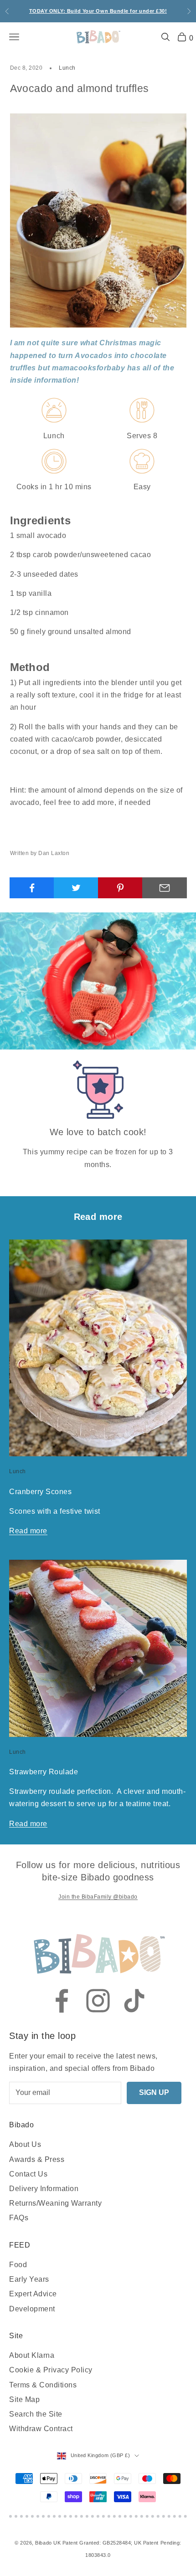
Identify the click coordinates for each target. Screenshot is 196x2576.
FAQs (19, 2218)
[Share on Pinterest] (120, 888)
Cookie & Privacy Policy (51, 2370)
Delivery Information (44, 2189)
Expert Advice (33, 2294)
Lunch (67, 68)
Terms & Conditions (43, 2385)
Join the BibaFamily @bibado (98, 1897)
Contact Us (28, 2174)
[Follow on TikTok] (134, 2001)
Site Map (24, 2399)
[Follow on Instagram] (98, 2001)
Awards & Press (37, 2159)
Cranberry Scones (40, 1491)
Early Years (29, 2279)
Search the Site (36, 2414)
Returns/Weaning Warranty (55, 2203)
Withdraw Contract (41, 2429)
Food (18, 2265)
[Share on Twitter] (76, 888)
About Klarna (32, 2355)
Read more (28, 1531)
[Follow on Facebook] (62, 2001)
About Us (25, 2144)
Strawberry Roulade (44, 1772)
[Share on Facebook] (32, 888)
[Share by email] (165, 888)
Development (32, 2309)
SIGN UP (154, 2092)
